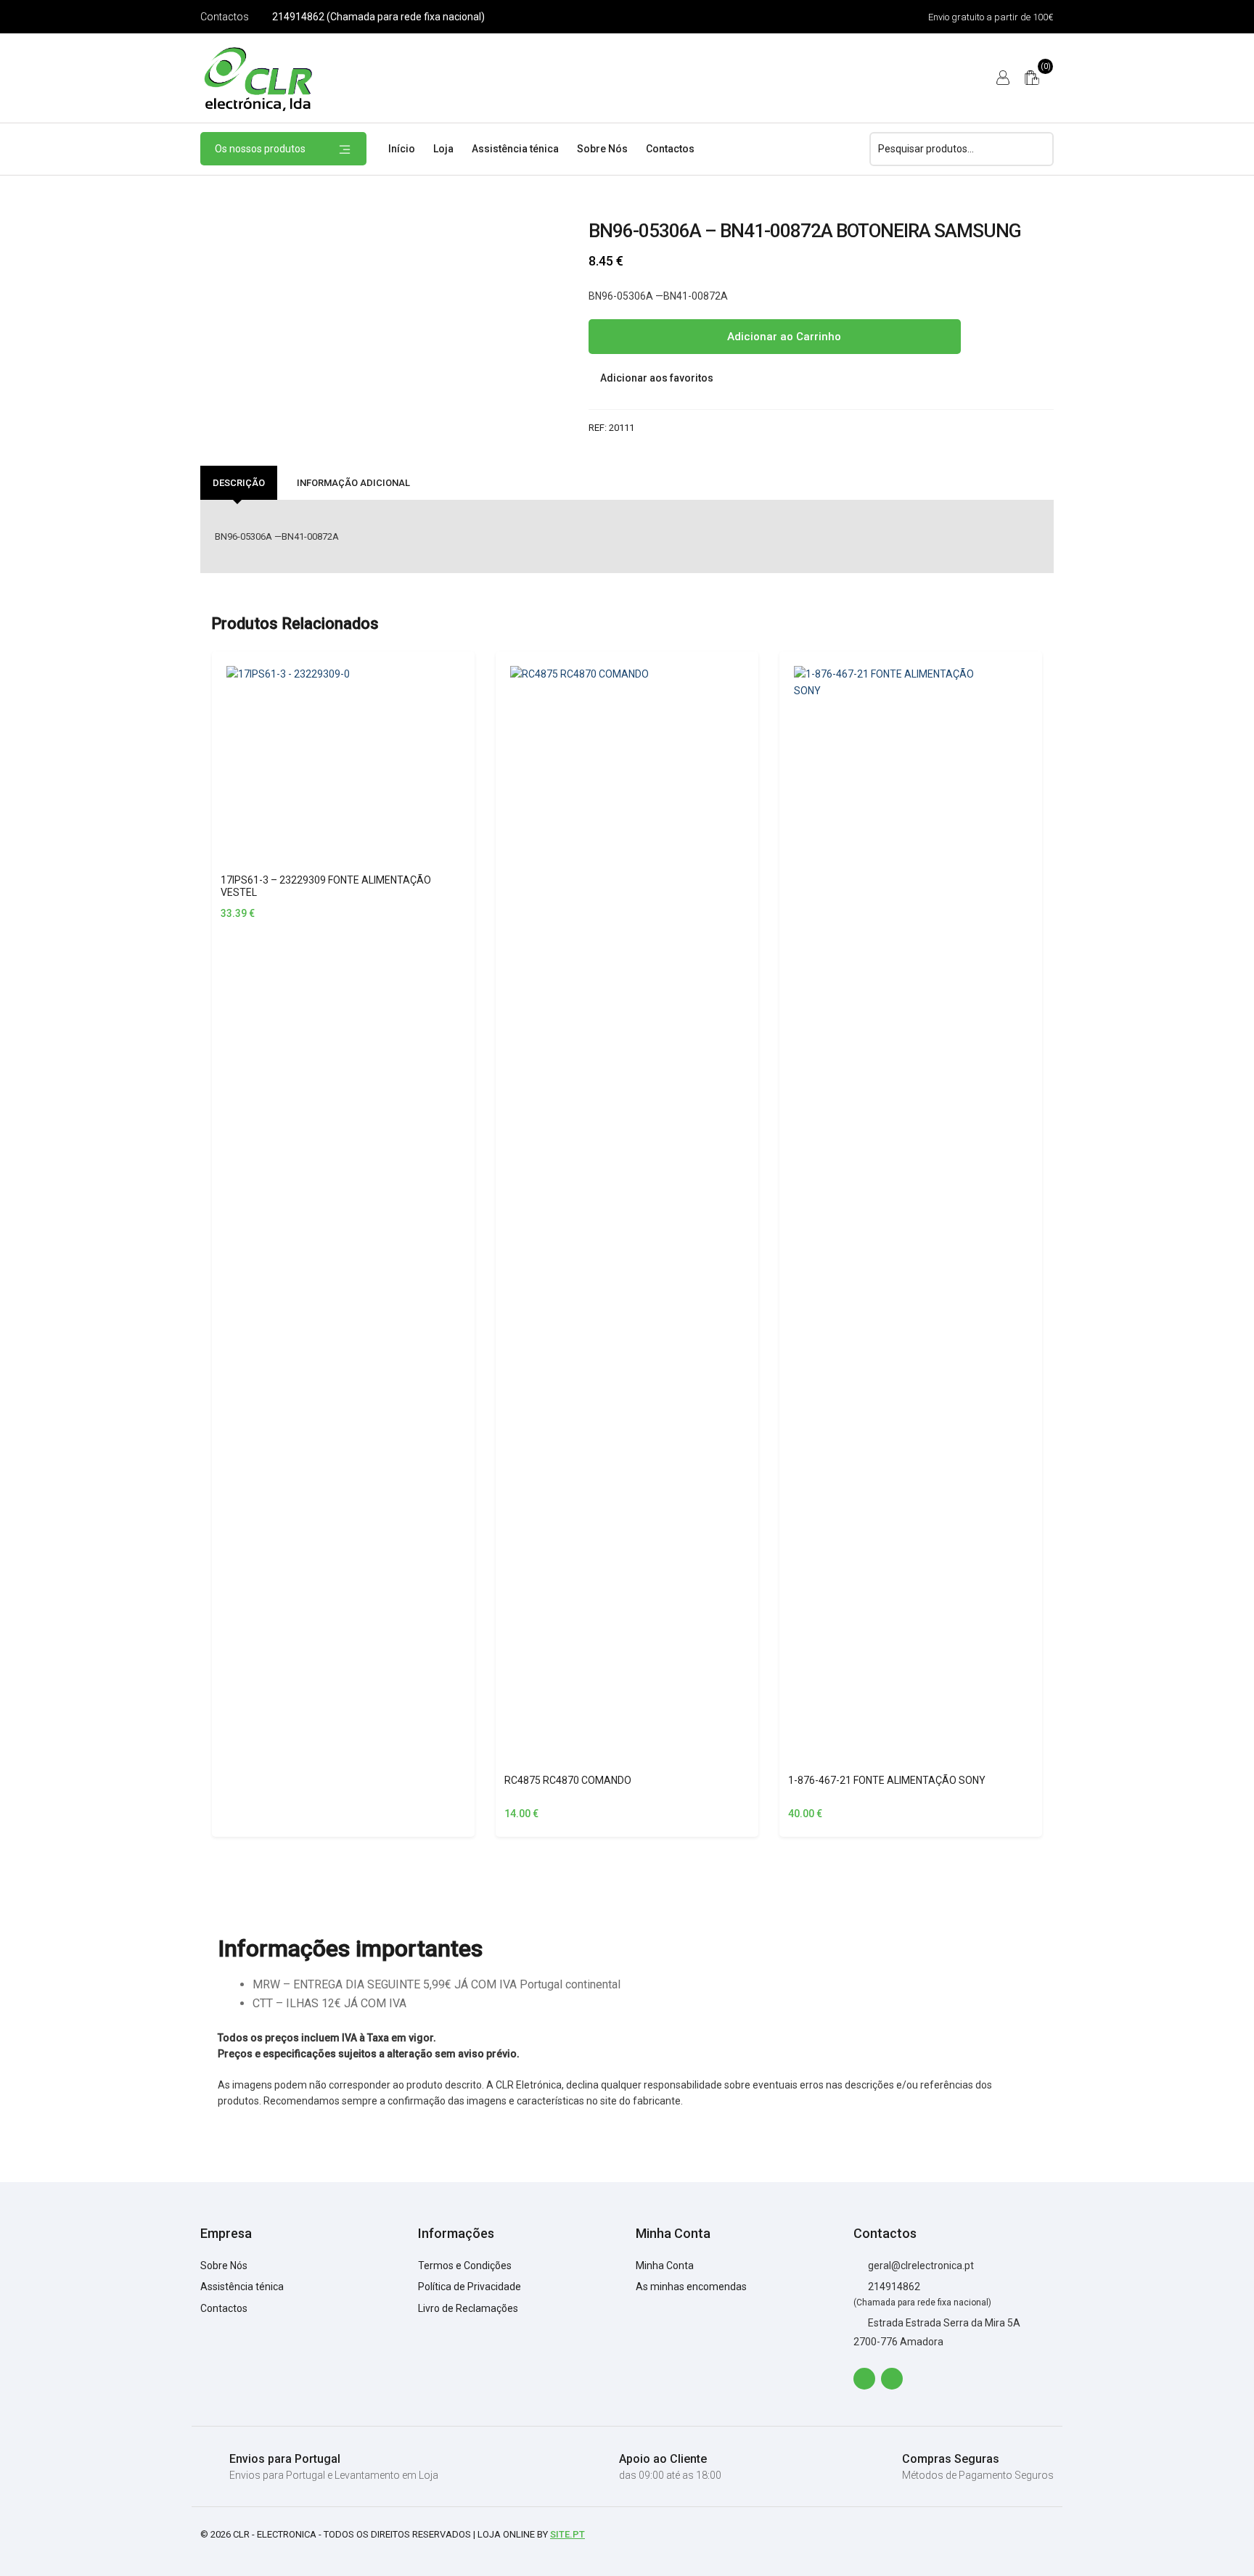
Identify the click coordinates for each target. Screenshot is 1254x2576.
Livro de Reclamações (468, 2308)
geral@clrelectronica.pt (920, 2266)
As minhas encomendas (691, 2287)
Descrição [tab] (239, 483)
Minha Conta (665, 2266)
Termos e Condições (465, 2266)
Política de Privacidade (470, 2287)
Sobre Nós (602, 149)
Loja (443, 149)
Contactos (225, 17)
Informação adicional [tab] (353, 483)
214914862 (893, 2287)
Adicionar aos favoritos (656, 378)
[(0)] (1032, 78)
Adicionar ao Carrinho (783, 337)
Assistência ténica (515, 149)
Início (402, 149)
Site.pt (567, 2534)
